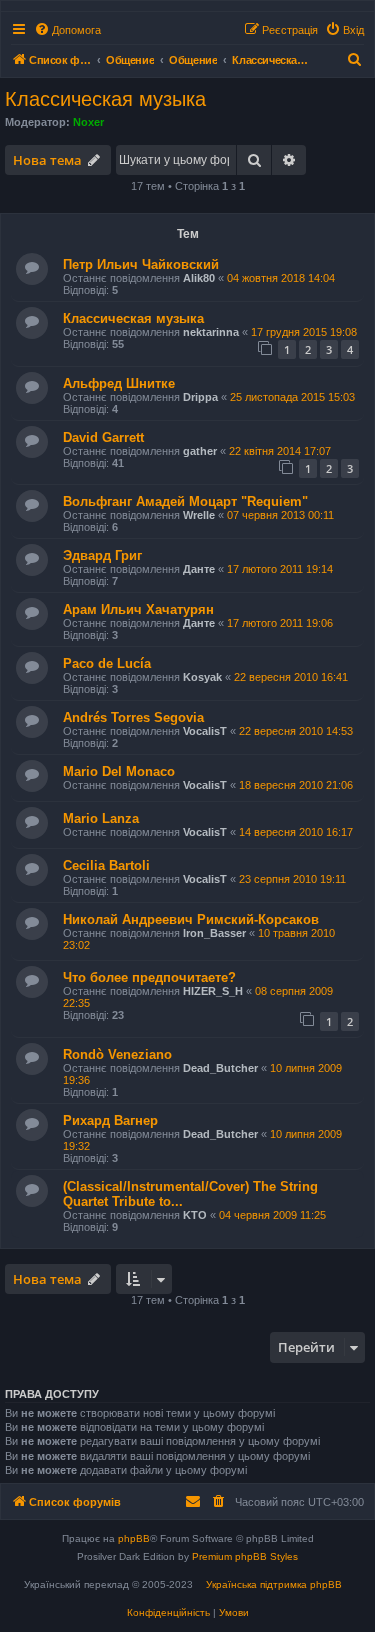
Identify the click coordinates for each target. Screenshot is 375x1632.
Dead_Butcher (220, 1068)
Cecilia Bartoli (106, 865)
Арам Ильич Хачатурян (138, 609)
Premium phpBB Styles (245, 1556)
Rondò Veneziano (117, 1054)
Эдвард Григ (102, 555)
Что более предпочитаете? (149, 977)
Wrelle (199, 515)
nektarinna (211, 332)
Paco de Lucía (107, 663)
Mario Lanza (101, 818)
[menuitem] (67, 30)
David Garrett (103, 437)
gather (200, 451)
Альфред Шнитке (119, 383)
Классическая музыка (105, 99)
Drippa (200, 397)
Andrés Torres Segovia (133, 717)
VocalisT (205, 731)
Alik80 (199, 278)
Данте (199, 569)
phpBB (134, 1538)
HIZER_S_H (213, 991)
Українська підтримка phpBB (274, 1584)
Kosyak (202, 677)
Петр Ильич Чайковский (141, 264)
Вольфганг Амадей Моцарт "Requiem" (185, 501)
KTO (195, 1215)
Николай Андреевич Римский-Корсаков (191, 919)
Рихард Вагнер (110, 1120)
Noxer (88, 122)
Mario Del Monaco (119, 771)
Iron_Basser (214, 933)
